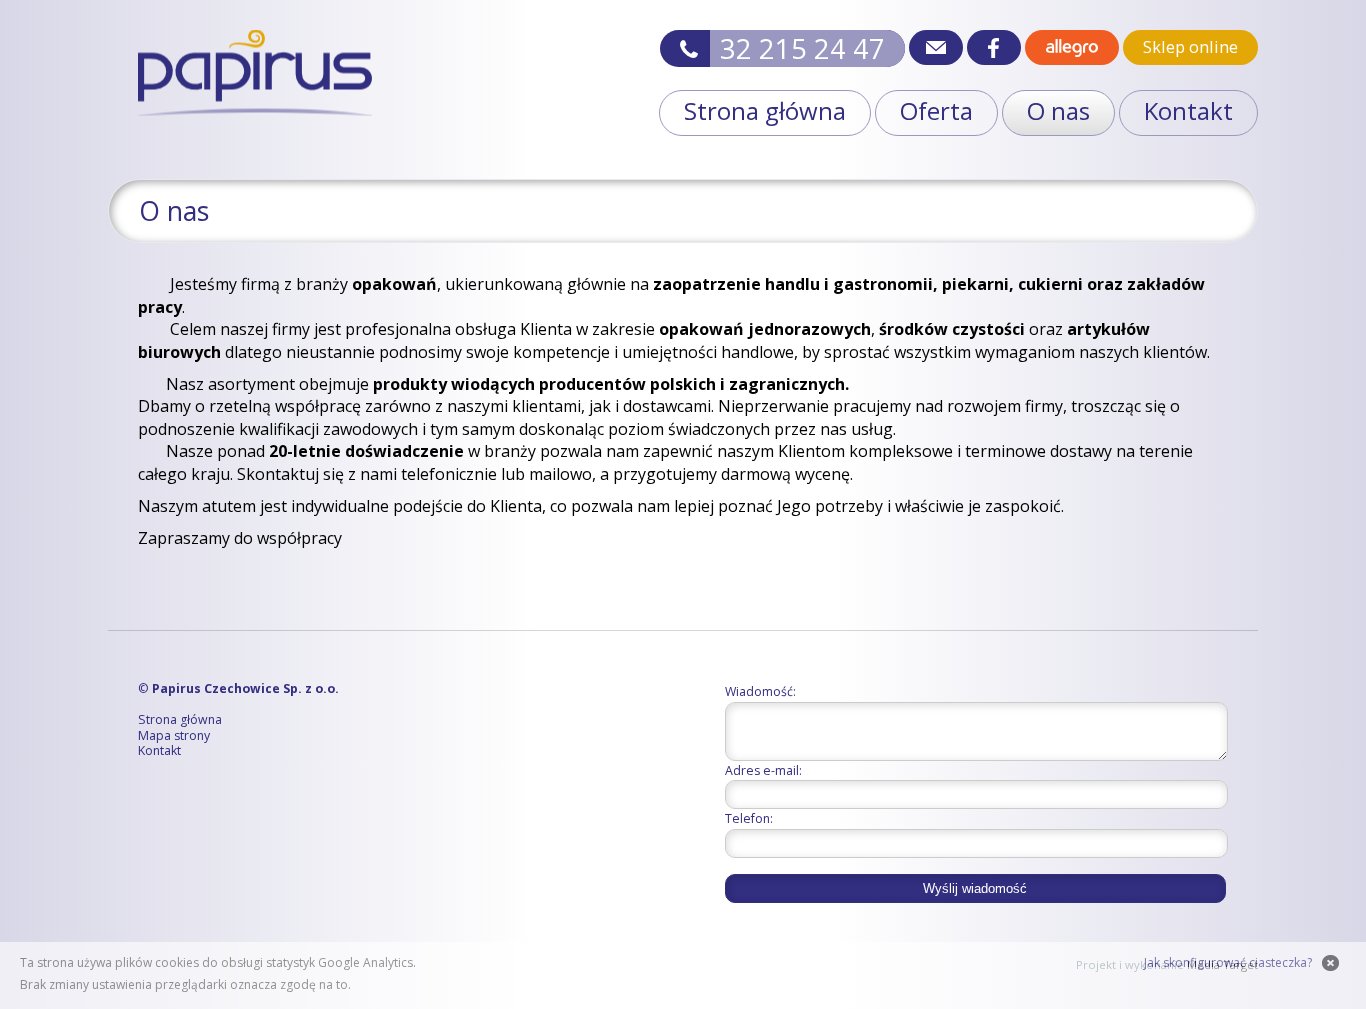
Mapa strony (174, 736)
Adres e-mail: (763, 770)
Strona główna (765, 110)
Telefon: (749, 818)
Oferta (936, 110)
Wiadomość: (760, 691)
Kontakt (1188, 110)
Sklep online (1190, 47)
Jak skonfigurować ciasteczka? (1228, 962)
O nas (1058, 110)
